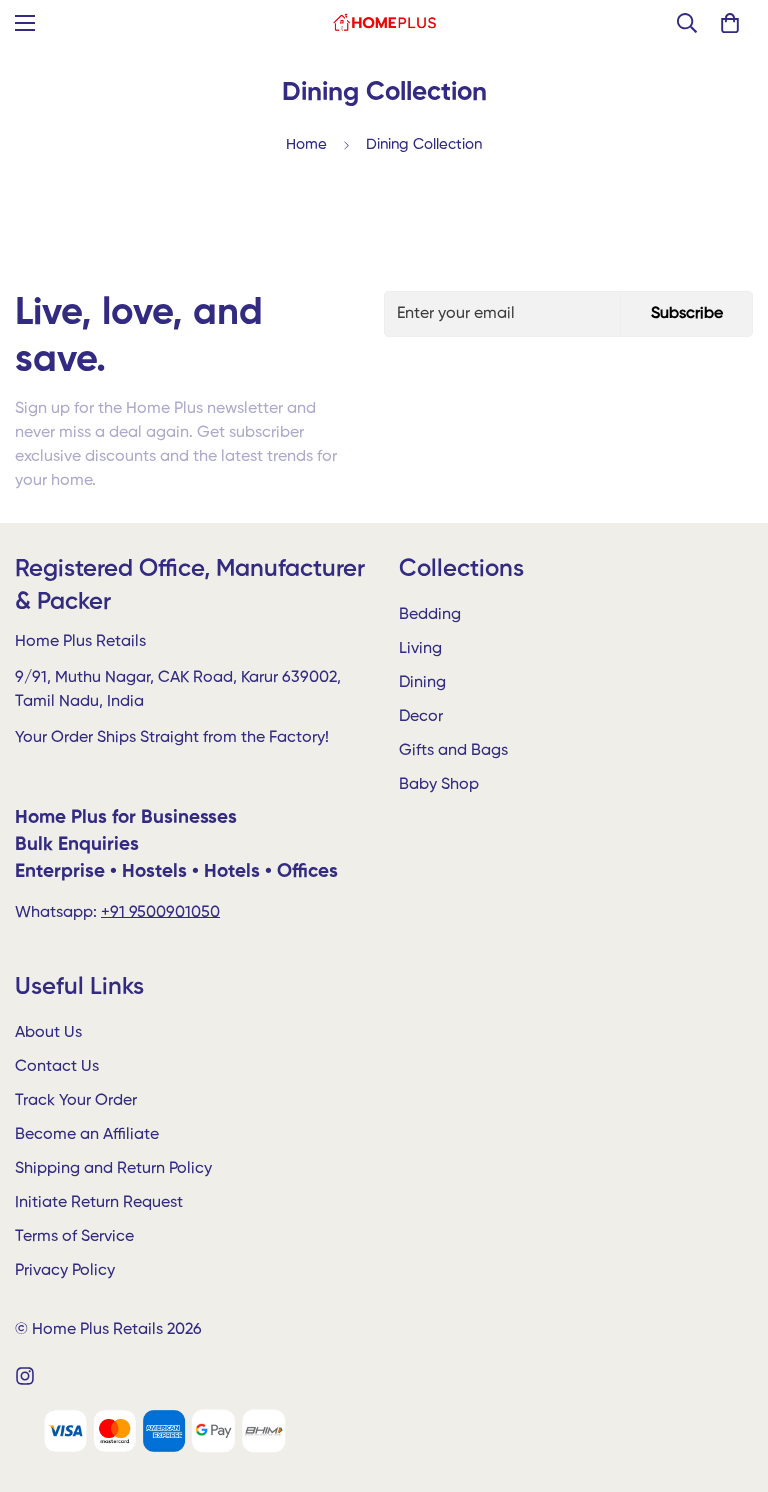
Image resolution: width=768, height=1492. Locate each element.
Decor (421, 717)
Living (420, 649)
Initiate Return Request (99, 1203)
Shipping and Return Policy (113, 1169)
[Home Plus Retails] (384, 23)
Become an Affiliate (87, 1135)
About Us (48, 1033)
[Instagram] (25, 1376)
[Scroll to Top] (729, 1383)
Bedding (430, 615)
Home (306, 144)
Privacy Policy (65, 1271)
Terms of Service (74, 1237)
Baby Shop (439, 785)
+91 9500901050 (160, 913)
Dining (422, 683)
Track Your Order (76, 1101)
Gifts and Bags (453, 751)
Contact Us (57, 1067)
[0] (730, 23)
